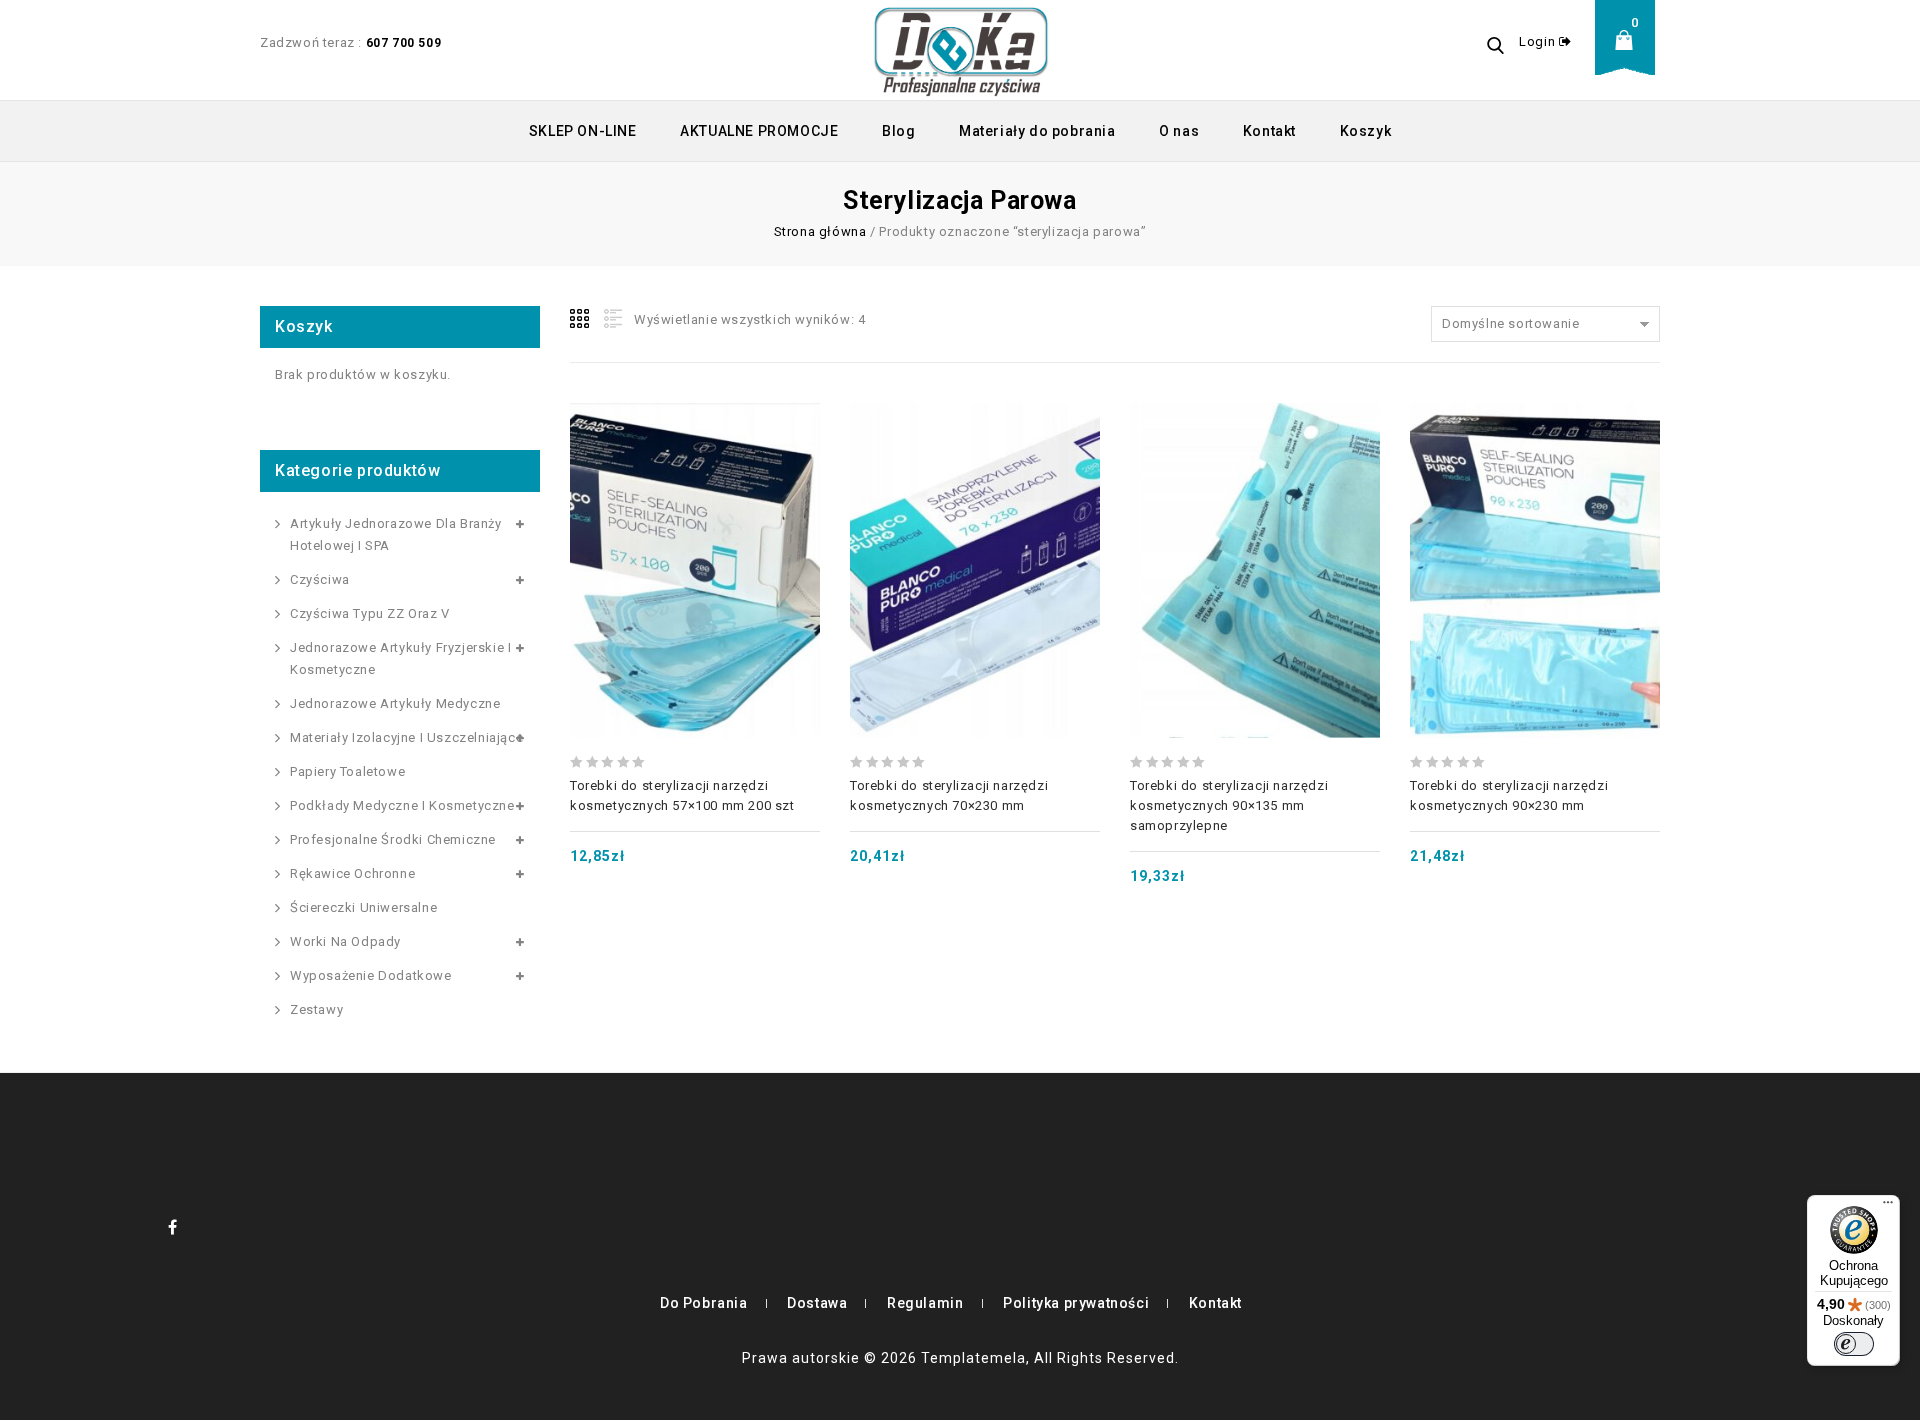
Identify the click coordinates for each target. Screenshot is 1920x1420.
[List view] (611, 319)
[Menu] (1888, 1207)
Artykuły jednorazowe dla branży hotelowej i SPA (396, 534)
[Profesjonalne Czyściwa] (961, 50)
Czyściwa (320, 579)
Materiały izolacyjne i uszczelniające (406, 737)
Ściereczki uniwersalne (363, 907)
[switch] (1854, 1344)
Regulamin (925, 1303)
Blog (898, 131)
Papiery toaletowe (347, 771)
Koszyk (1366, 131)
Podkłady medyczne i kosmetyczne (402, 805)
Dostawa (817, 1303)
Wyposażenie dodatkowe (371, 975)
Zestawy (316, 1009)
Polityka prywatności (1076, 1303)
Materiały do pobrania (1037, 131)
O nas (1179, 131)
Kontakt (1269, 131)
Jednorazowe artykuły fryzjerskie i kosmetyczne (400, 658)
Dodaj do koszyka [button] (695, 522)
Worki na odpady (345, 941)
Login (1539, 41)
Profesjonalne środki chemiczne (393, 839)
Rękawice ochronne (352, 873)
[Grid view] (581, 319)
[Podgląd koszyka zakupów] (1630, 55)
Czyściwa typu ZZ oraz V (370, 613)
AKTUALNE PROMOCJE (759, 131)
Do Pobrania (704, 1303)
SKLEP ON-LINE (583, 131)
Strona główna (820, 231)
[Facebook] (173, 1227)
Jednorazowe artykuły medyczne (395, 703)
